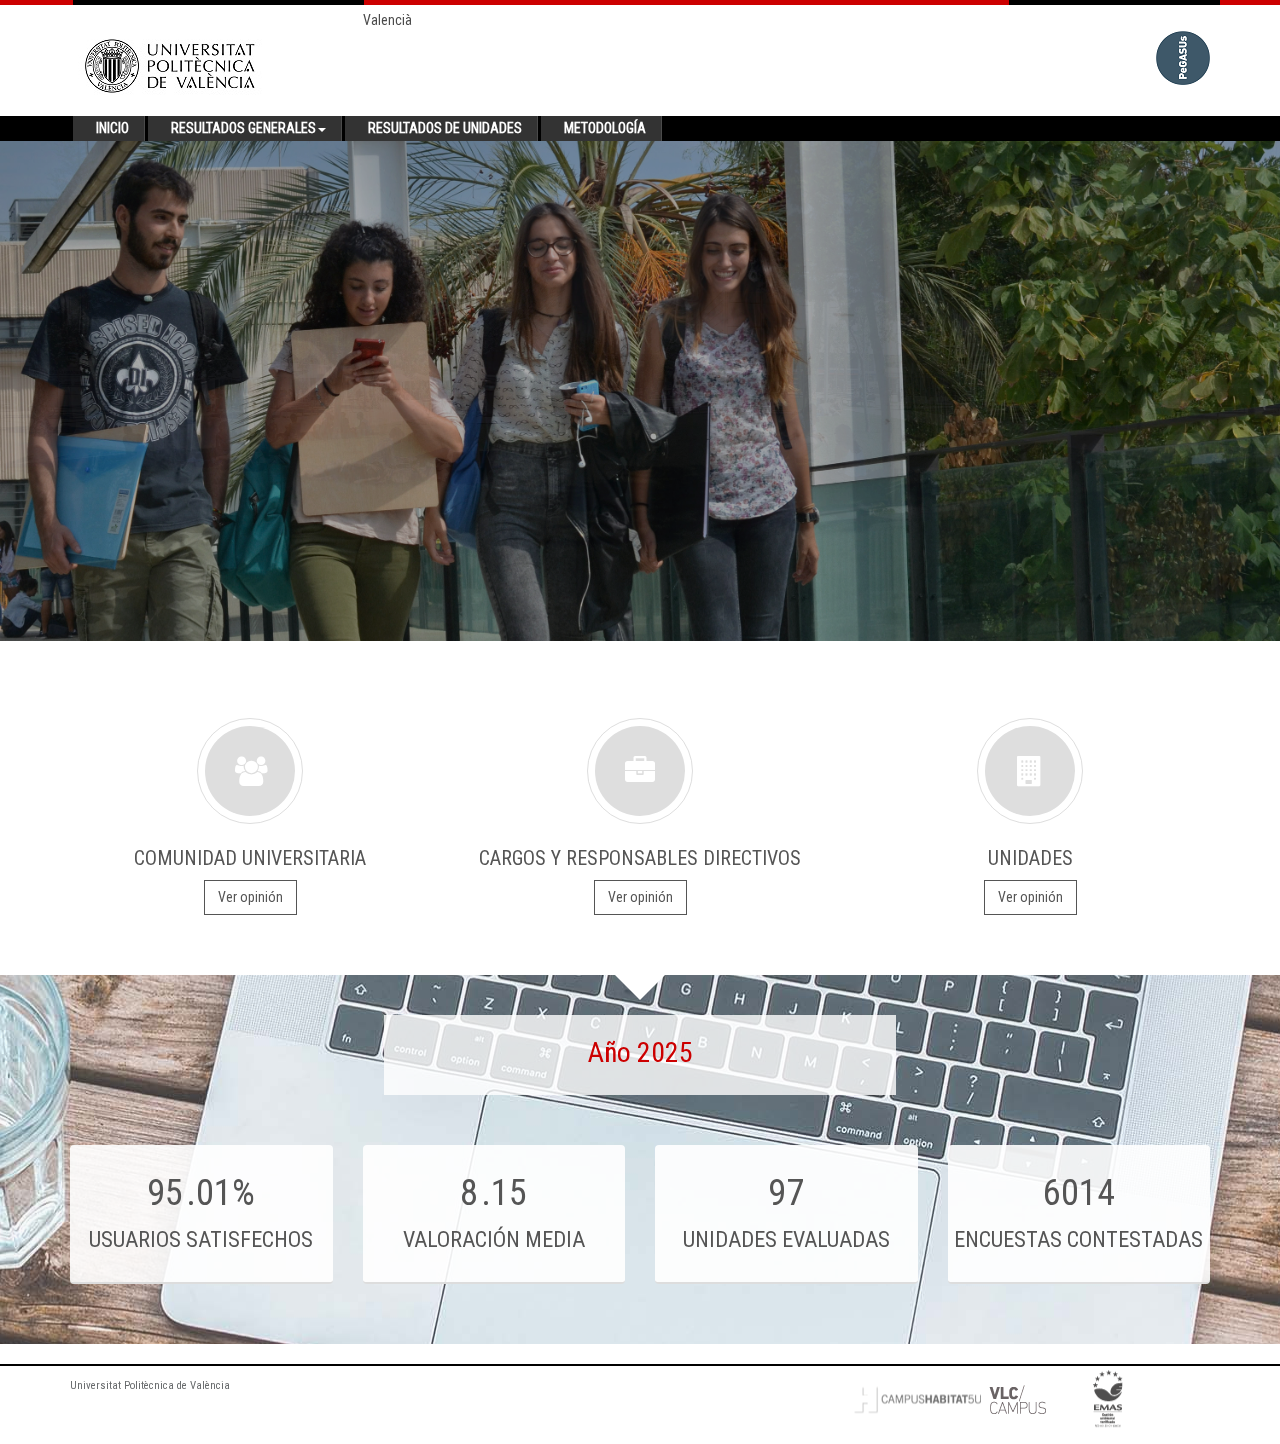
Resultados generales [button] (243, 128)
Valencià (387, 20)
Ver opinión (250, 897)
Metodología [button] (605, 128)
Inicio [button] (112, 128)
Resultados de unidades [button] (445, 128)
